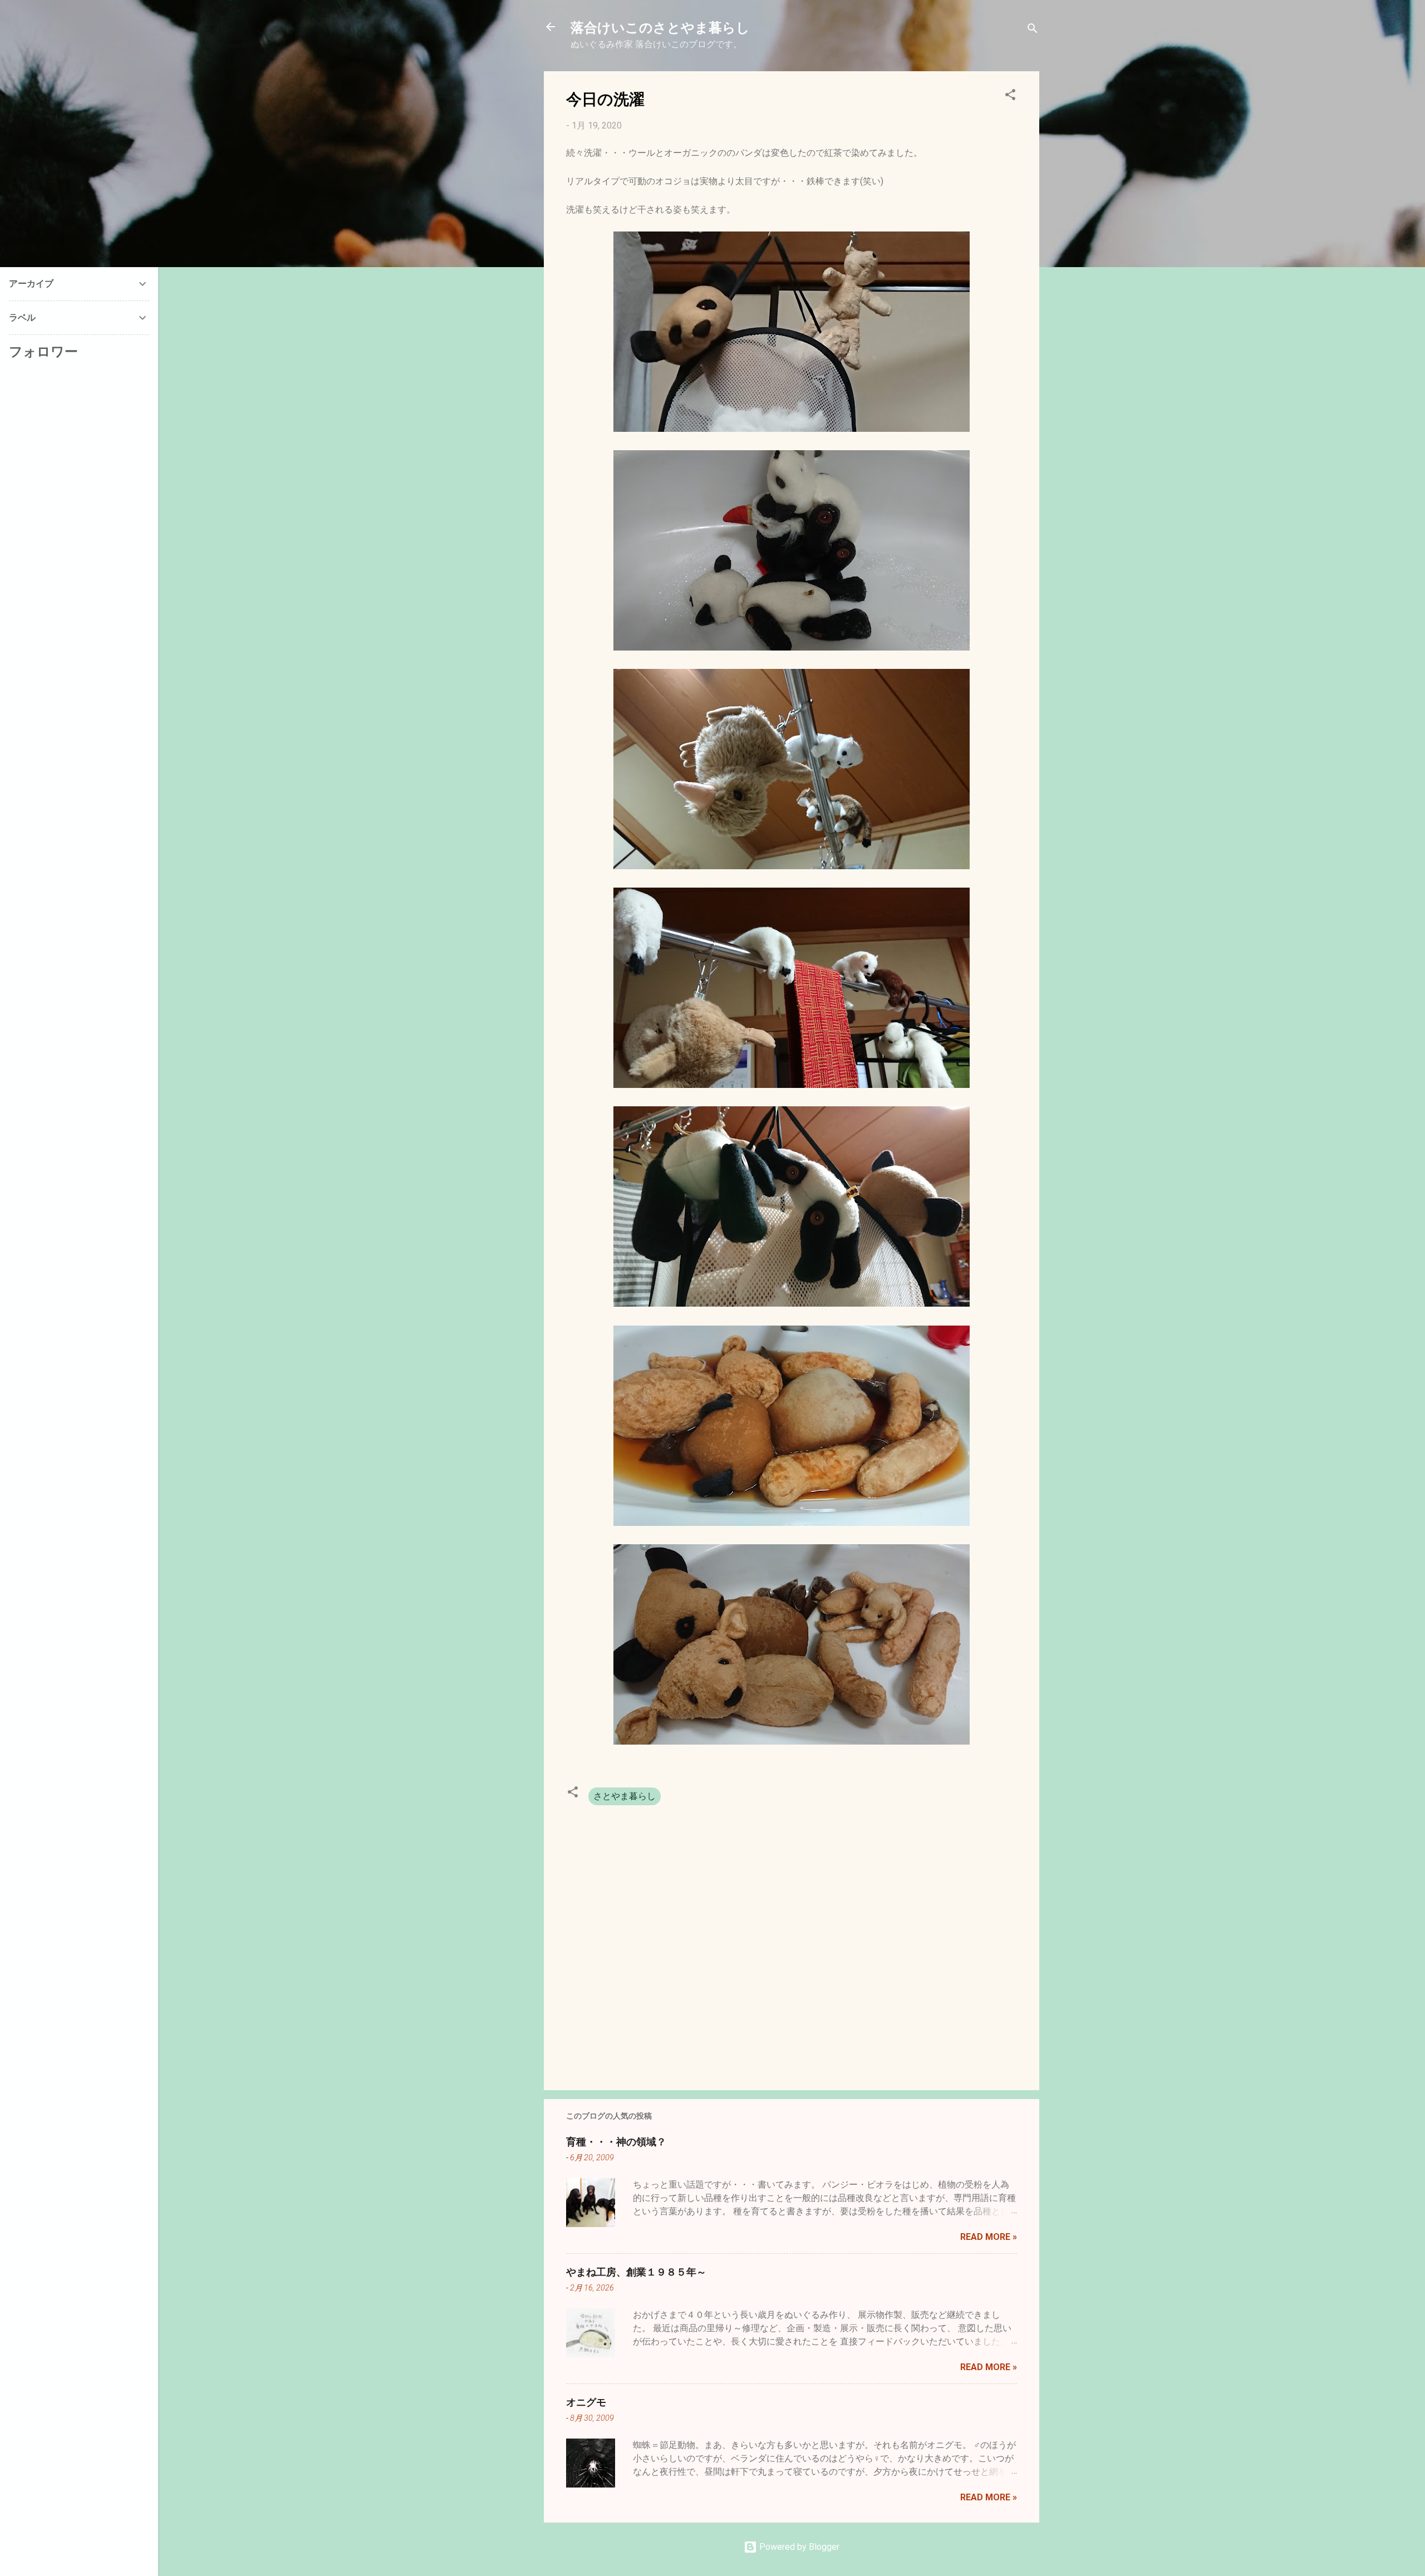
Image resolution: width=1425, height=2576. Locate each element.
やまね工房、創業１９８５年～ (636, 2272)
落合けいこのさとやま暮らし (660, 27)
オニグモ (586, 2402)
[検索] (1033, 30)
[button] (1010, 97)
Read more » (989, 2237)
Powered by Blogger (798, 2547)
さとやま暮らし (625, 1796)
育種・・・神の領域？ (616, 2141)
